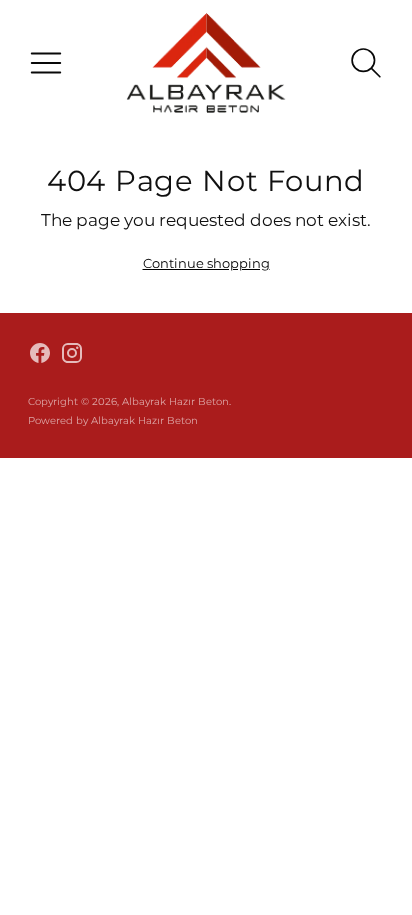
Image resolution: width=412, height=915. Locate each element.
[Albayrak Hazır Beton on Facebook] (40, 356)
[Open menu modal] (46, 63)
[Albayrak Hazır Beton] (206, 62)
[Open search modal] (366, 63)
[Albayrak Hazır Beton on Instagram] (72, 356)
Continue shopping (206, 263)
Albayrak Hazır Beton (175, 401)
